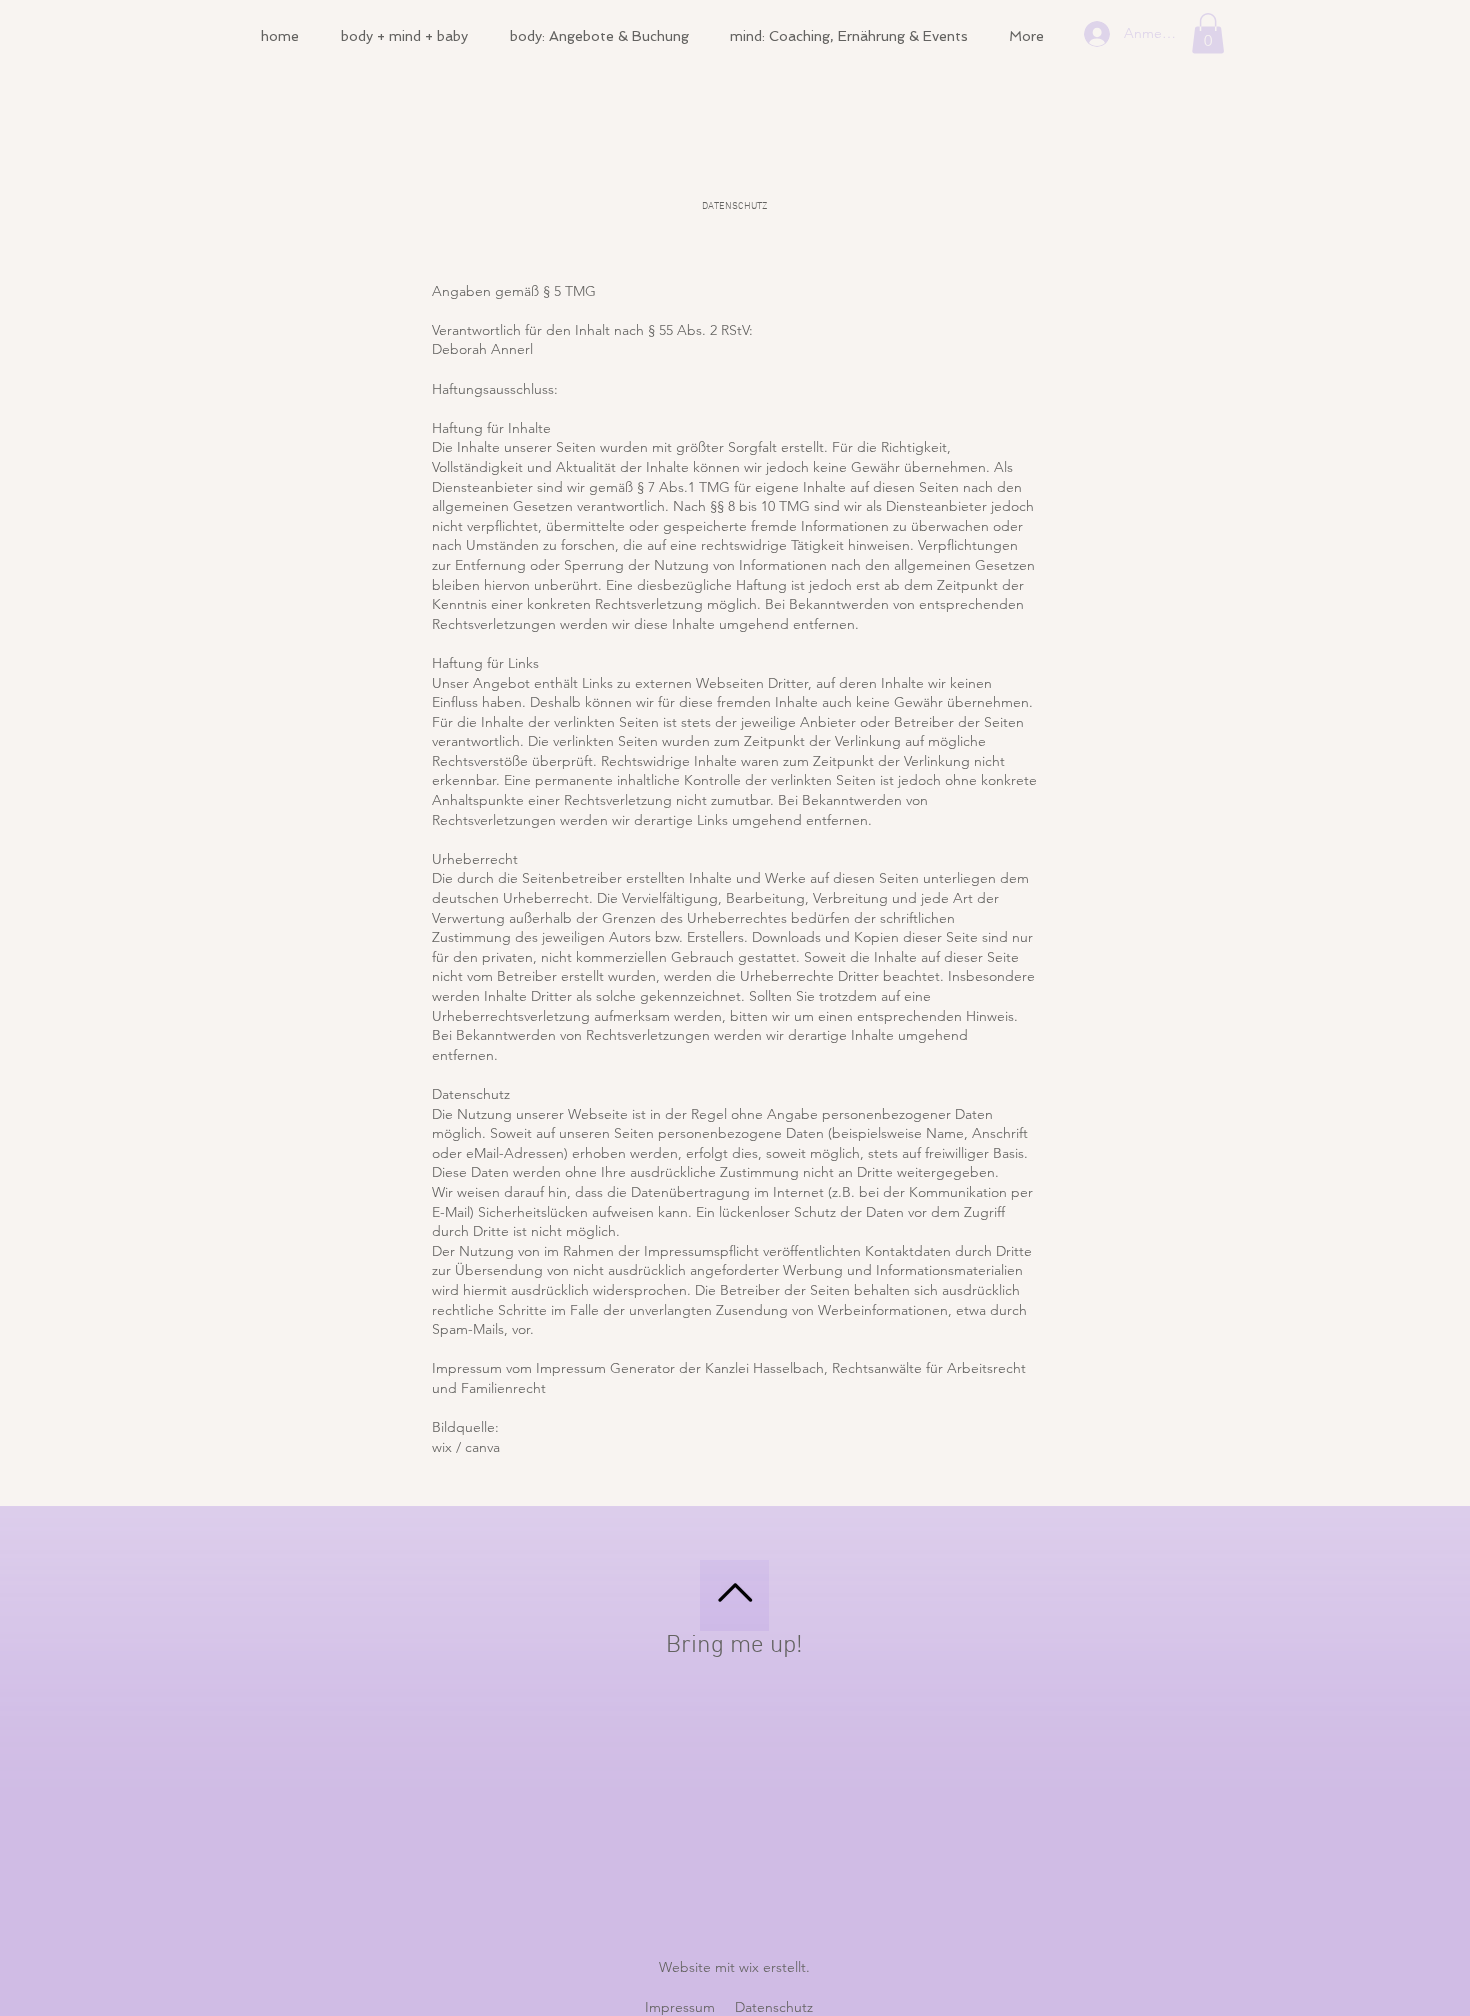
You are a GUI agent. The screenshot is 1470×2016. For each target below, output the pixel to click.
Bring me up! (734, 1646)
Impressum (680, 2007)
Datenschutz (774, 2007)
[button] (1208, 33)
